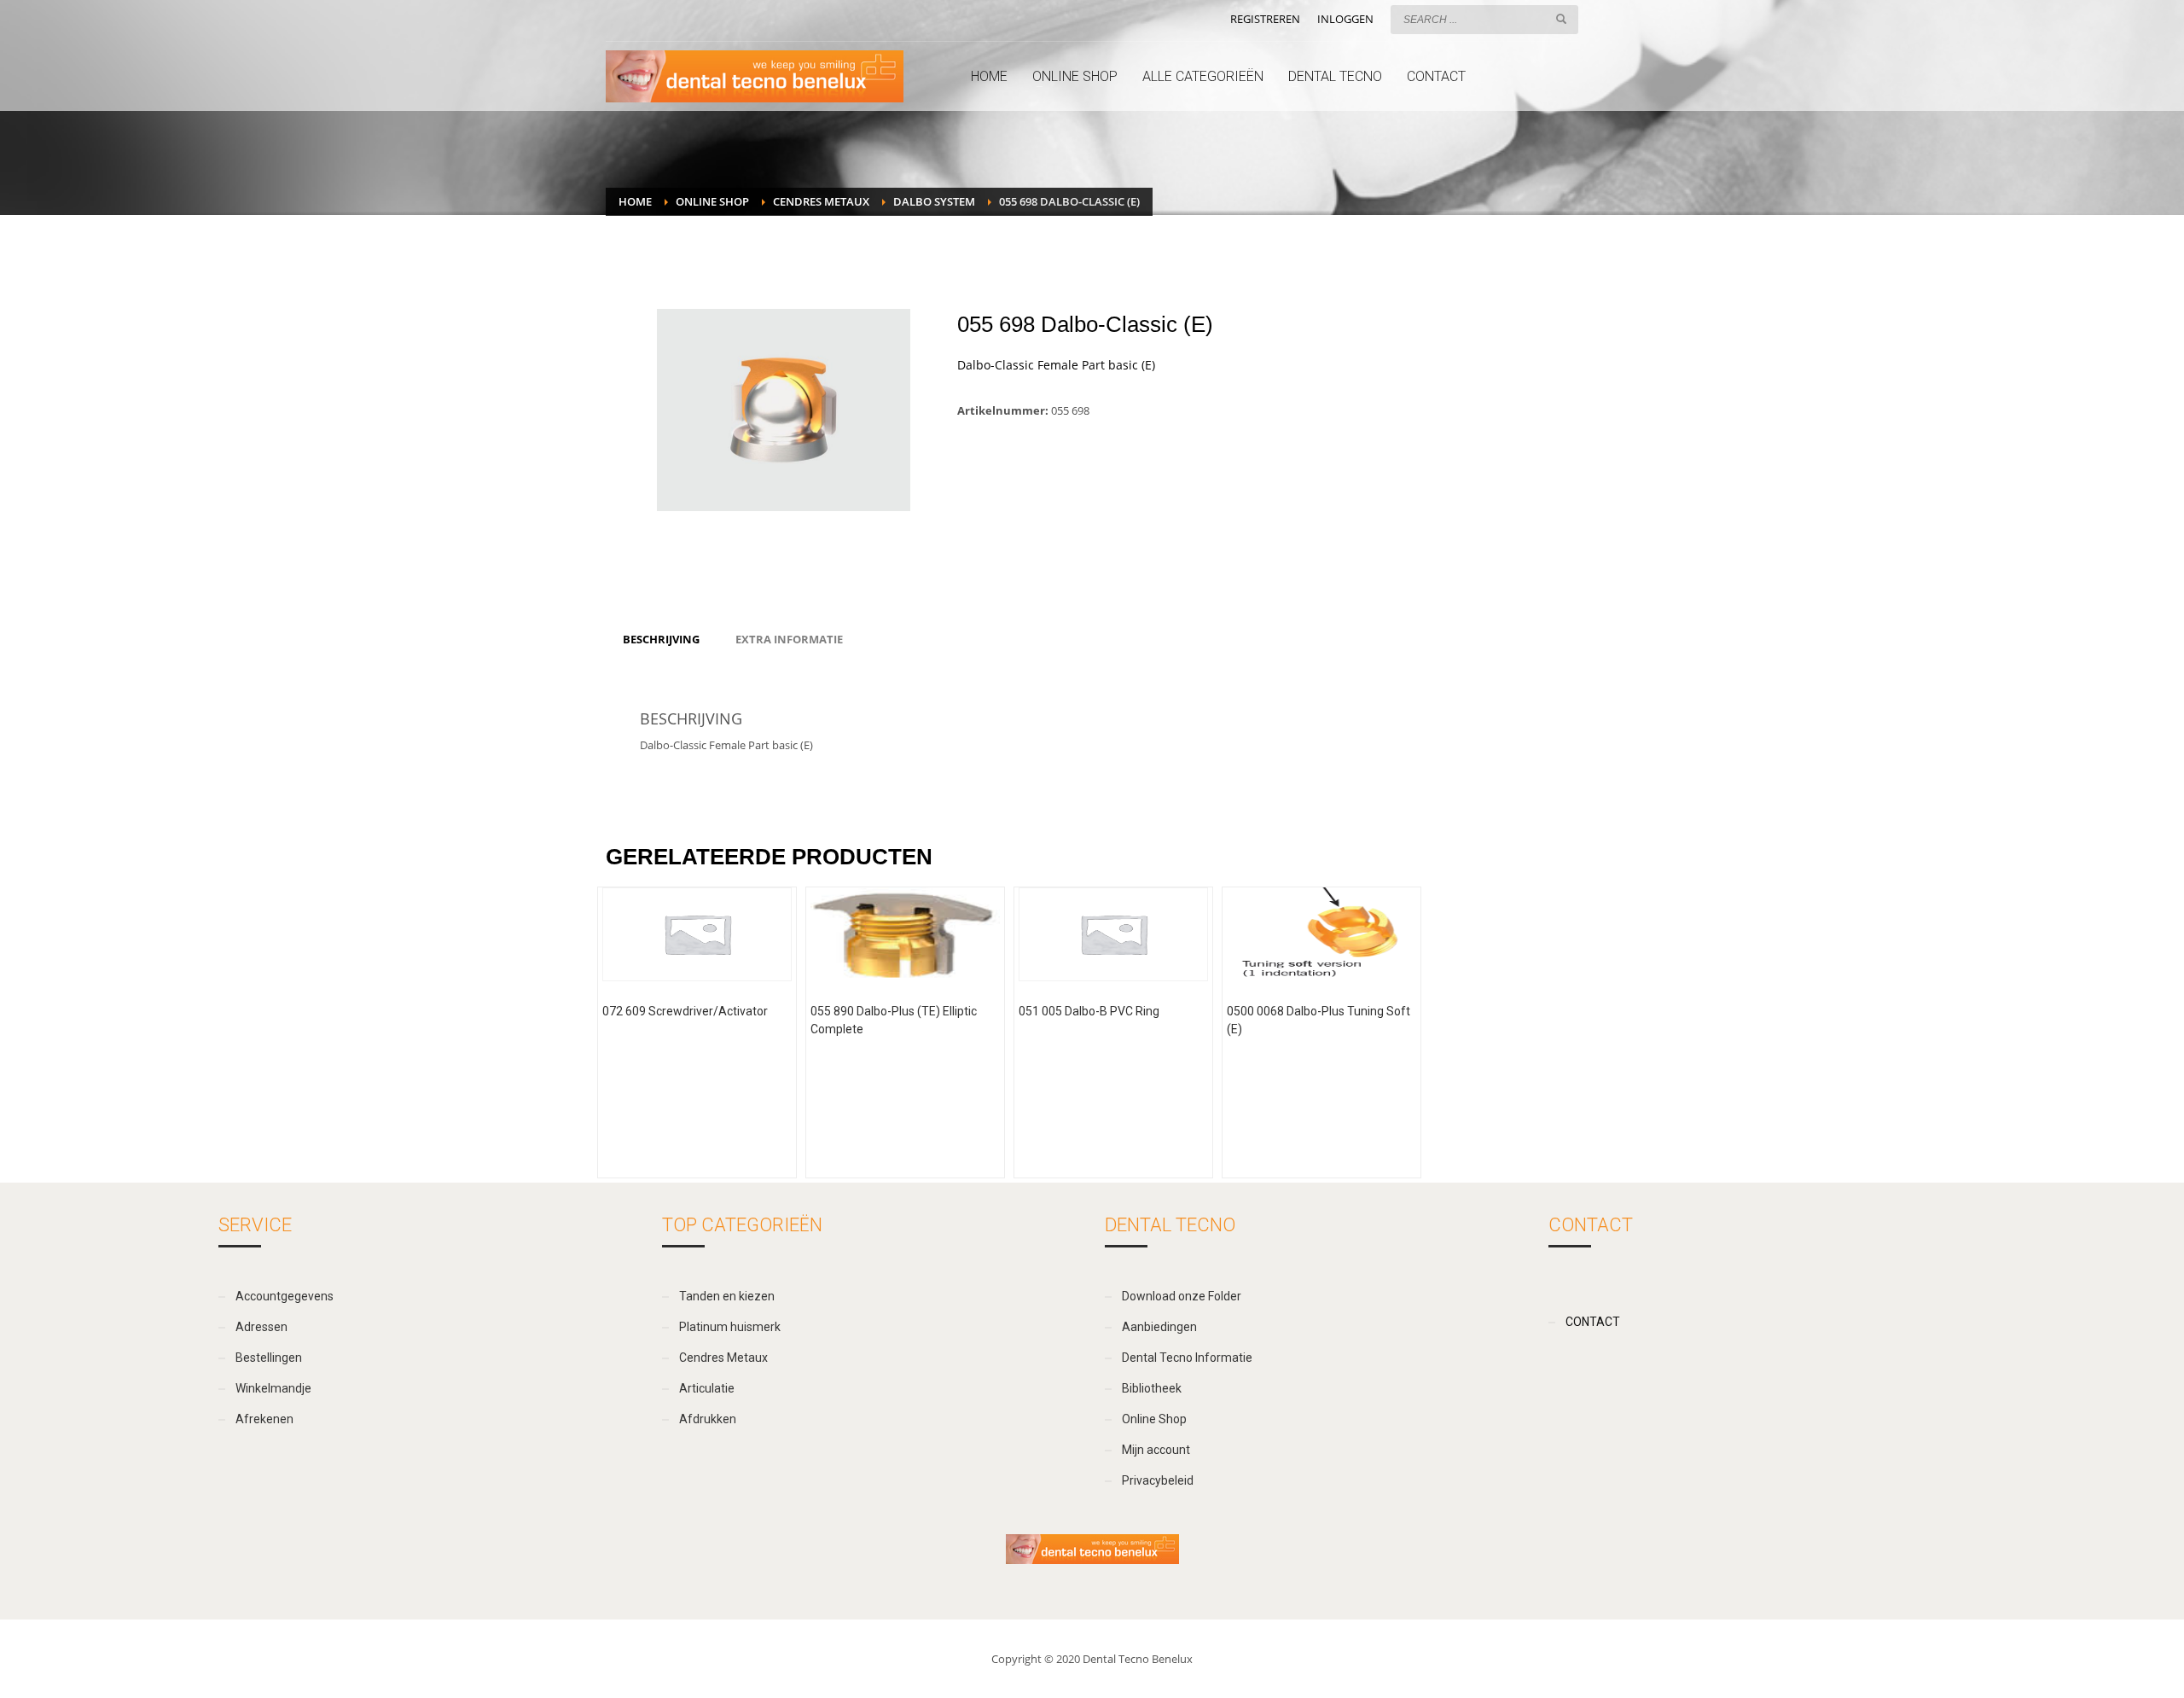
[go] (1561, 19)
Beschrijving (661, 639)
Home (635, 201)
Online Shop (712, 201)
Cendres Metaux (821, 201)
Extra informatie (789, 639)
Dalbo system (934, 201)
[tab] (661, 639)
